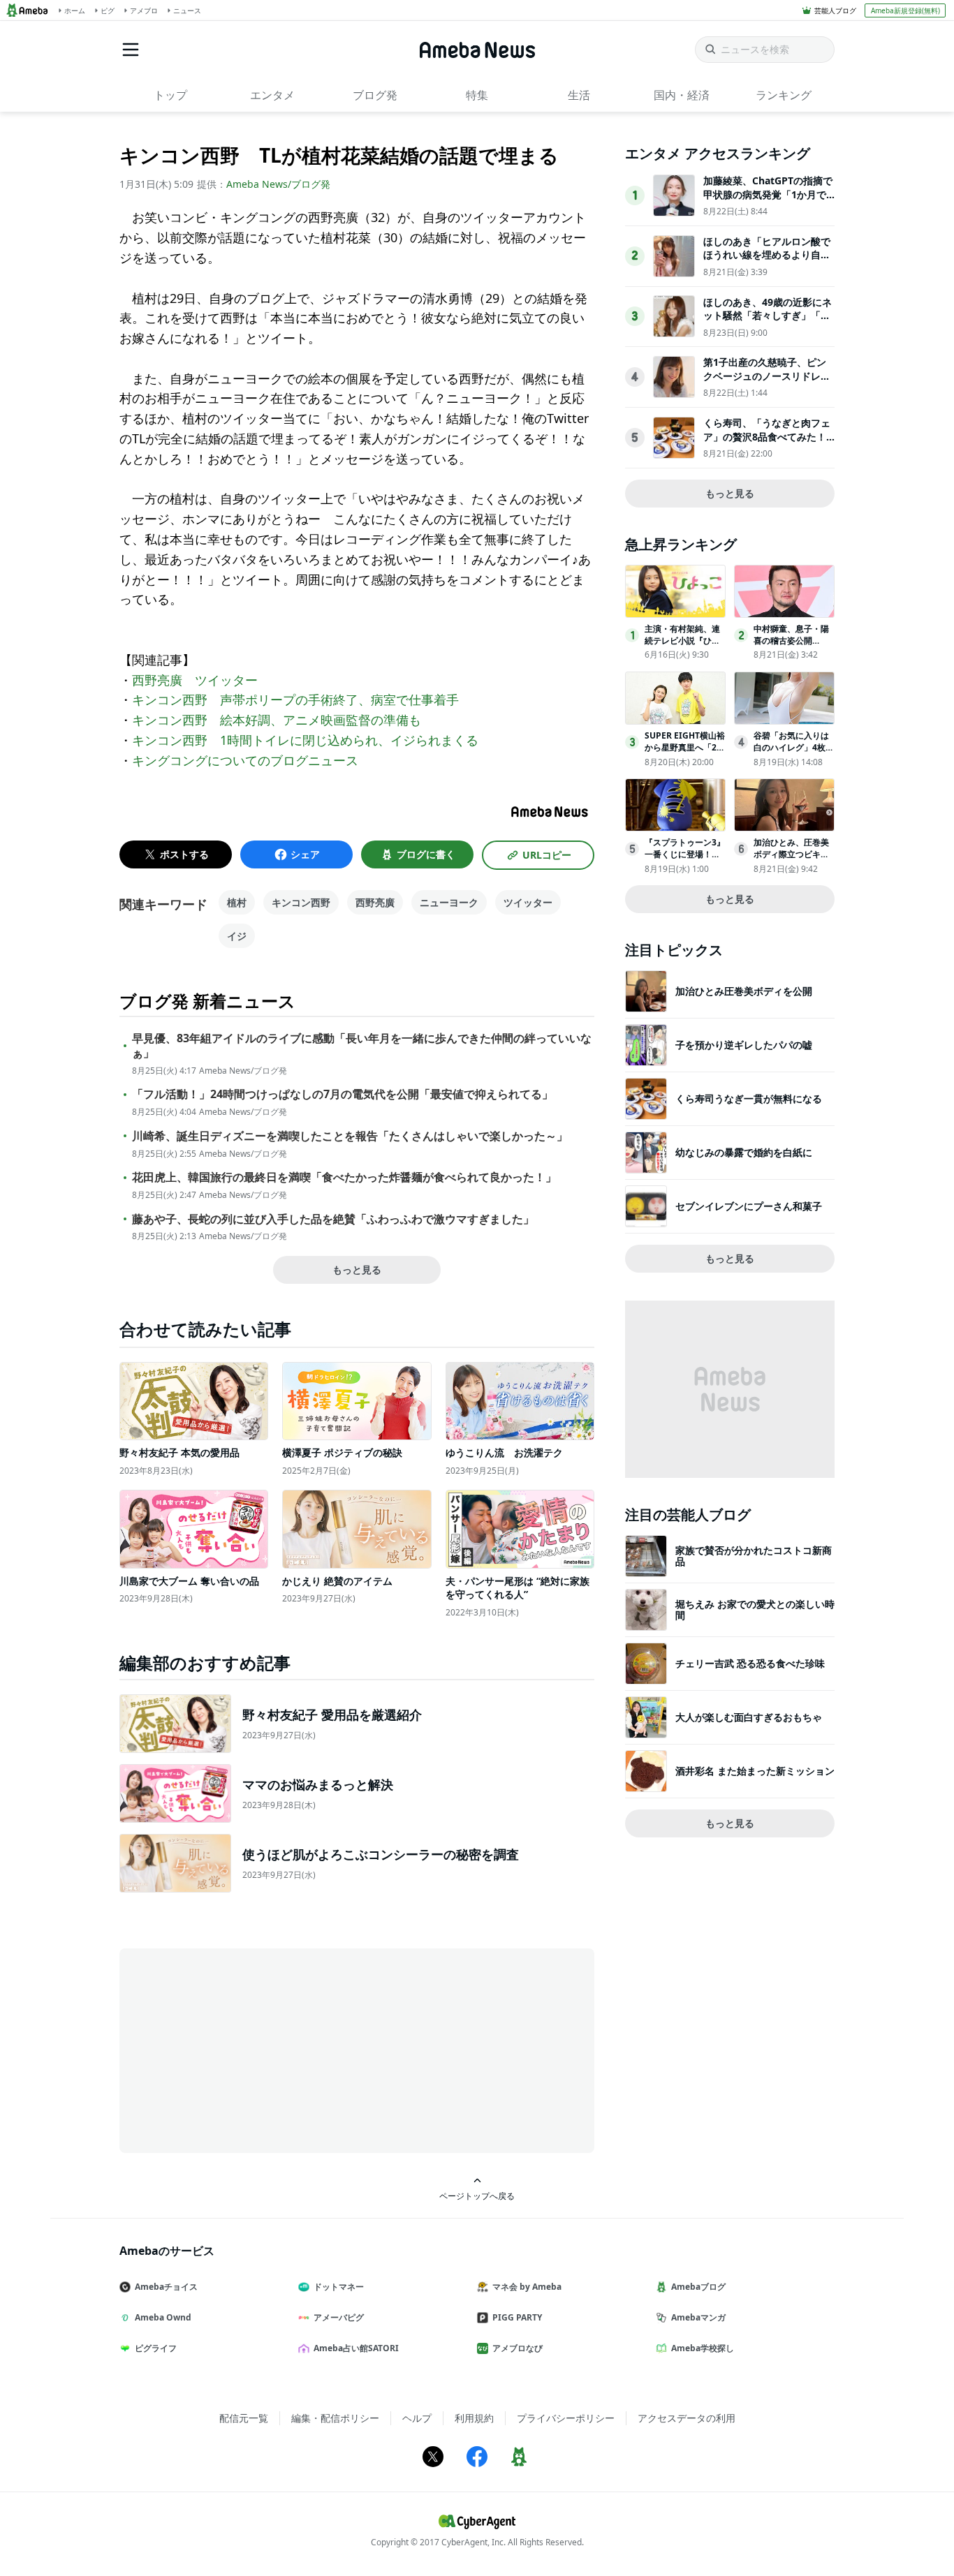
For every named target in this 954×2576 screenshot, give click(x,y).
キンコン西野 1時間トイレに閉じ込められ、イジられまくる (305, 740)
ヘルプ (417, 2418)
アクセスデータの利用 (687, 2418)
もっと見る (357, 1270)
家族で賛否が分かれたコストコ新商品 (754, 1556)
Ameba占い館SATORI (356, 2348)
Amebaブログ (698, 2287)
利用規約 (474, 2418)
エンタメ (272, 95)
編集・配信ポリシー (335, 2418)
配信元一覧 (244, 2418)
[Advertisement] (245, 2050)
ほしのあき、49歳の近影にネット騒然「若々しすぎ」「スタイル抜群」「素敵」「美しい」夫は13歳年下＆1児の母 (768, 323)
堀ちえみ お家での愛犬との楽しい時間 (755, 1609)
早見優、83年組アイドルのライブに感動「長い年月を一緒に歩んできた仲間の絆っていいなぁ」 (362, 1046)
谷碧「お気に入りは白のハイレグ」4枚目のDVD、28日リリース (794, 753)
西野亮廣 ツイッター (195, 680)
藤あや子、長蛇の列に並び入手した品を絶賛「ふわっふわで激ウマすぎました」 (333, 1219)
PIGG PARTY (517, 2317)
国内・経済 (682, 95)
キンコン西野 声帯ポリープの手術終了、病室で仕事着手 (295, 699)
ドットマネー (339, 2287)
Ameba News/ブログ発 (278, 184)
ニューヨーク (449, 902)
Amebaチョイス (166, 2287)
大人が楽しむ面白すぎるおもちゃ (749, 1717)
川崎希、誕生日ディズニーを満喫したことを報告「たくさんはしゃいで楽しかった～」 (350, 1136)
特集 (477, 95)
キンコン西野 (301, 902)
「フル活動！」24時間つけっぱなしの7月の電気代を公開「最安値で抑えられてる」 (343, 1094)
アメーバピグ (339, 2317)
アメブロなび (518, 2348)
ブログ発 (375, 95)
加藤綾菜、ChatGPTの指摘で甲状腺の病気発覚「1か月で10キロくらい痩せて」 (768, 194)
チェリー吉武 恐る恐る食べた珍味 (750, 1663)
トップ (170, 95)
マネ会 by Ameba (527, 2287)
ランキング (784, 95)
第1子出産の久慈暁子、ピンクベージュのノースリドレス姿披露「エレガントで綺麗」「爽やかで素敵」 (767, 383)
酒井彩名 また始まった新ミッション (755, 1771)
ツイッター (528, 902)
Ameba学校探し (703, 2348)
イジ (237, 936)
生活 (579, 95)
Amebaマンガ (698, 2317)
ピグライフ (156, 2348)
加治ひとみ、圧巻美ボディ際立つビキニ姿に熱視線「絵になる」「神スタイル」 (791, 860)
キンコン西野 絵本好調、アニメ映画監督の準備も (277, 720)
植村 (237, 902)
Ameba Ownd (163, 2317)
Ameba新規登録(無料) (905, 10)
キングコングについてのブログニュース (245, 760)
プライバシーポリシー (566, 2418)
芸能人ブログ (835, 10)
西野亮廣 (375, 902)
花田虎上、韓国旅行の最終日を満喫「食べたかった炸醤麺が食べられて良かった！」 (344, 1177)
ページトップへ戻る (477, 2196)
